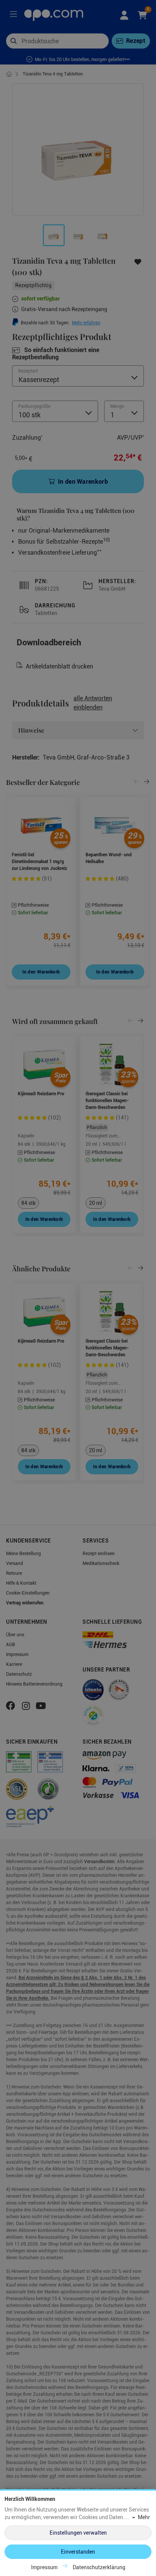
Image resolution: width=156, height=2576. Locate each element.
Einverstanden (78, 2552)
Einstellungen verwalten (78, 2533)
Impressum (44, 2567)
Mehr (144, 2517)
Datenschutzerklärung (99, 2567)
